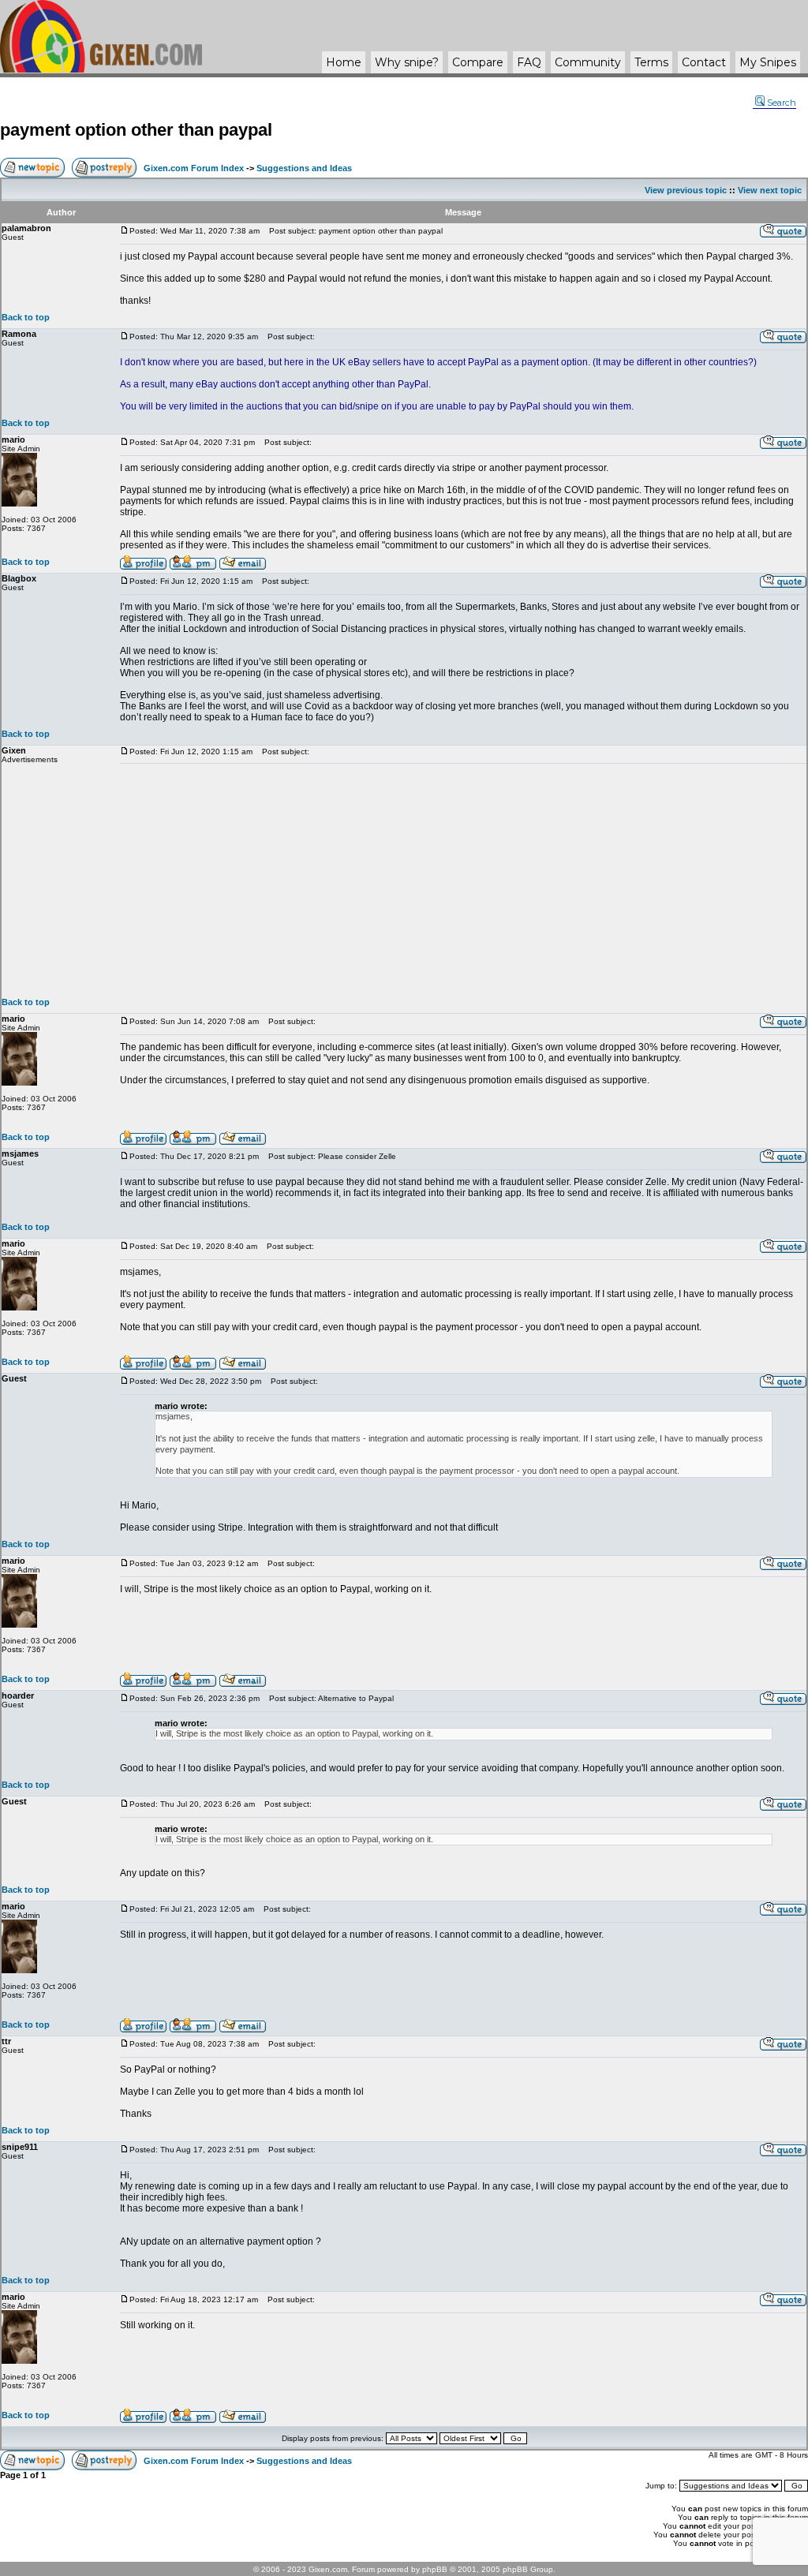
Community (588, 62)
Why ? (407, 62)
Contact (704, 62)
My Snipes (768, 62)
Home (344, 62)
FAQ (529, 62)
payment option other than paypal (136, 130)
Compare (478, 62)
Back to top (26, 317)
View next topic (770, 190)
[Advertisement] (463, 880)
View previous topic (686, 190)
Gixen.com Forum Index (194, 168)
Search (782, 103)
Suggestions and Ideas (304, 168)
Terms (651, 62)
